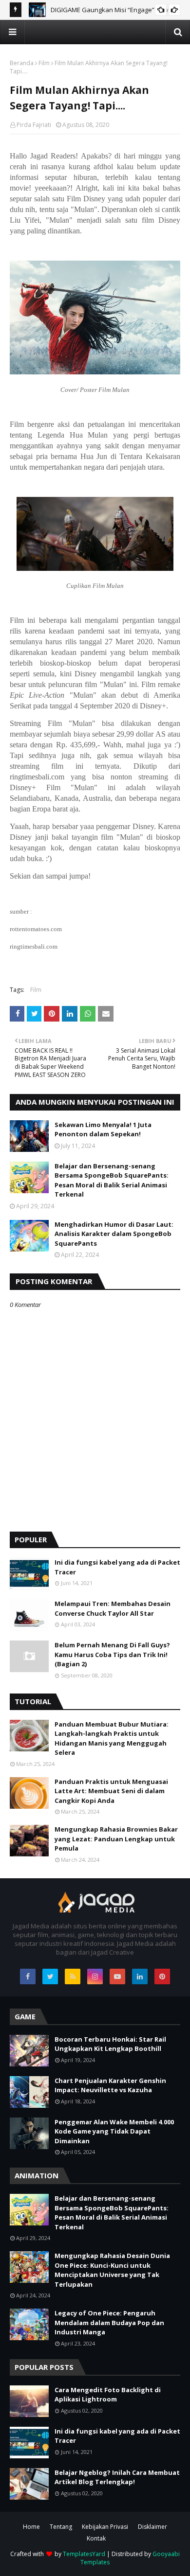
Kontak (96, 2538)
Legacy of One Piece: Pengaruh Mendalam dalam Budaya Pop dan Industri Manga (109, 2322)
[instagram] (95, 1976)
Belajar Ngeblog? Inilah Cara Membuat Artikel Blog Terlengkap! (117, 2477)
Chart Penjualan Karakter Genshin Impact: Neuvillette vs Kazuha (110, 2085)
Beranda (22, 63)
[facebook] (28, 1976)
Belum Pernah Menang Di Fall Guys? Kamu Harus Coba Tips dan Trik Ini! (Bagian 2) (112, 1654)
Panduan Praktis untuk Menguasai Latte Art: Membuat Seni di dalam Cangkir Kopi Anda (111, 1791)
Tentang (61, 2527)
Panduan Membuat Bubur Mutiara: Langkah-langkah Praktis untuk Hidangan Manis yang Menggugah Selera (112, 1738)
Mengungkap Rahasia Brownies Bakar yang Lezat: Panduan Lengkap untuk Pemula (116, 1839)
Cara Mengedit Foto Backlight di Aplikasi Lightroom (108, 2395)
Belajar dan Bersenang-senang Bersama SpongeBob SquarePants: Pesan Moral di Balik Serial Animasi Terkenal (112, 1180)
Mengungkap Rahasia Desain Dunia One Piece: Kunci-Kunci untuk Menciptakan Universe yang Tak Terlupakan (112, 2270)
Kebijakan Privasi (105, 2527)
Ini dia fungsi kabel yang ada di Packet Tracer (117, 1567)
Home (31, 2527)
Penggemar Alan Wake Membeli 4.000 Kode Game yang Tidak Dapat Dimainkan (114, 2131)
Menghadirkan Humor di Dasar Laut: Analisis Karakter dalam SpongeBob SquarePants (114, 1234)
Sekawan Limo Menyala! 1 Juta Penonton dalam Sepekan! (103, 1129)
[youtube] (117, 1976)
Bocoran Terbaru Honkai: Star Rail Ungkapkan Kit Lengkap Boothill (110, 2044)
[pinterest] (162, 1976)
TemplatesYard (84, 2554)
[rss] (73, 1976)
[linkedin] (140, 1976)
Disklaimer (152, 2527)
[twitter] (50, 1976)
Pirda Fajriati (34, 125)
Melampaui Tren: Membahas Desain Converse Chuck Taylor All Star (113, 1608)
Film (44, 63)
